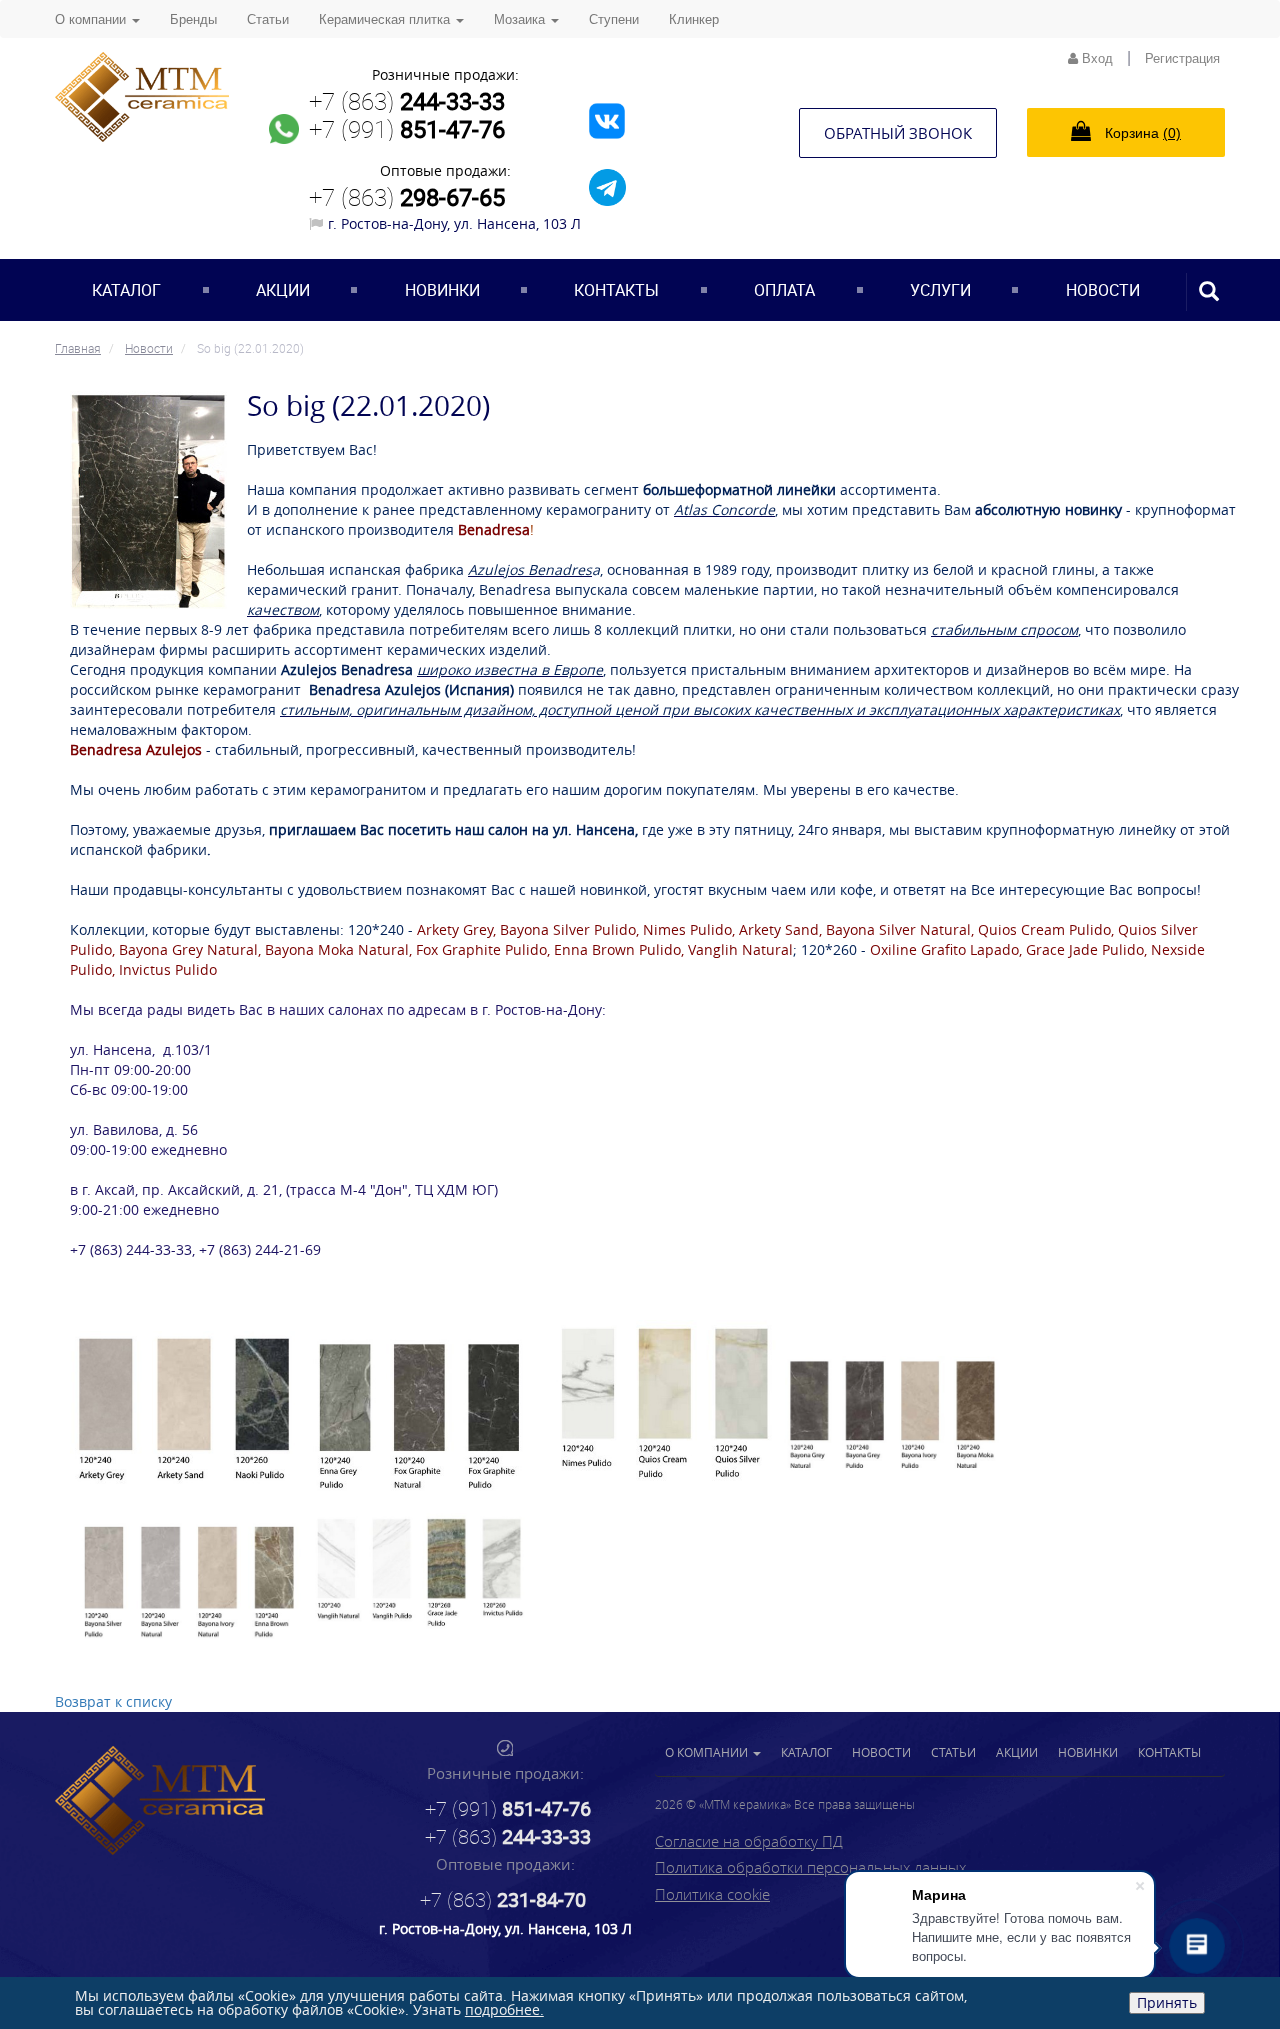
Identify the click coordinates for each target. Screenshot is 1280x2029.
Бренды (193, 19)
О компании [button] (92, 19)
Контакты (616, 290)
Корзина (1141, 133)
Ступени (614, 19)
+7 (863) (407, 101)
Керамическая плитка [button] (386, 19)
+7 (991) (407, 129)
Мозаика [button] (521, 19)
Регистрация (1182, 58)
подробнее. (504, 2009)
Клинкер (694, 19)
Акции (283, 290)
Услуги (940, 290)
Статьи (268, 19)
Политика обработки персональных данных (810, 1867)
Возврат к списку (113, 1701)
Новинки (442, 290)
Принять (1167, 2002)
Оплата (784, 290)
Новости (1103, 290)
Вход (1095, 58)
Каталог (126, 290)
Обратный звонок (898, 133)
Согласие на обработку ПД (749, 1841)
